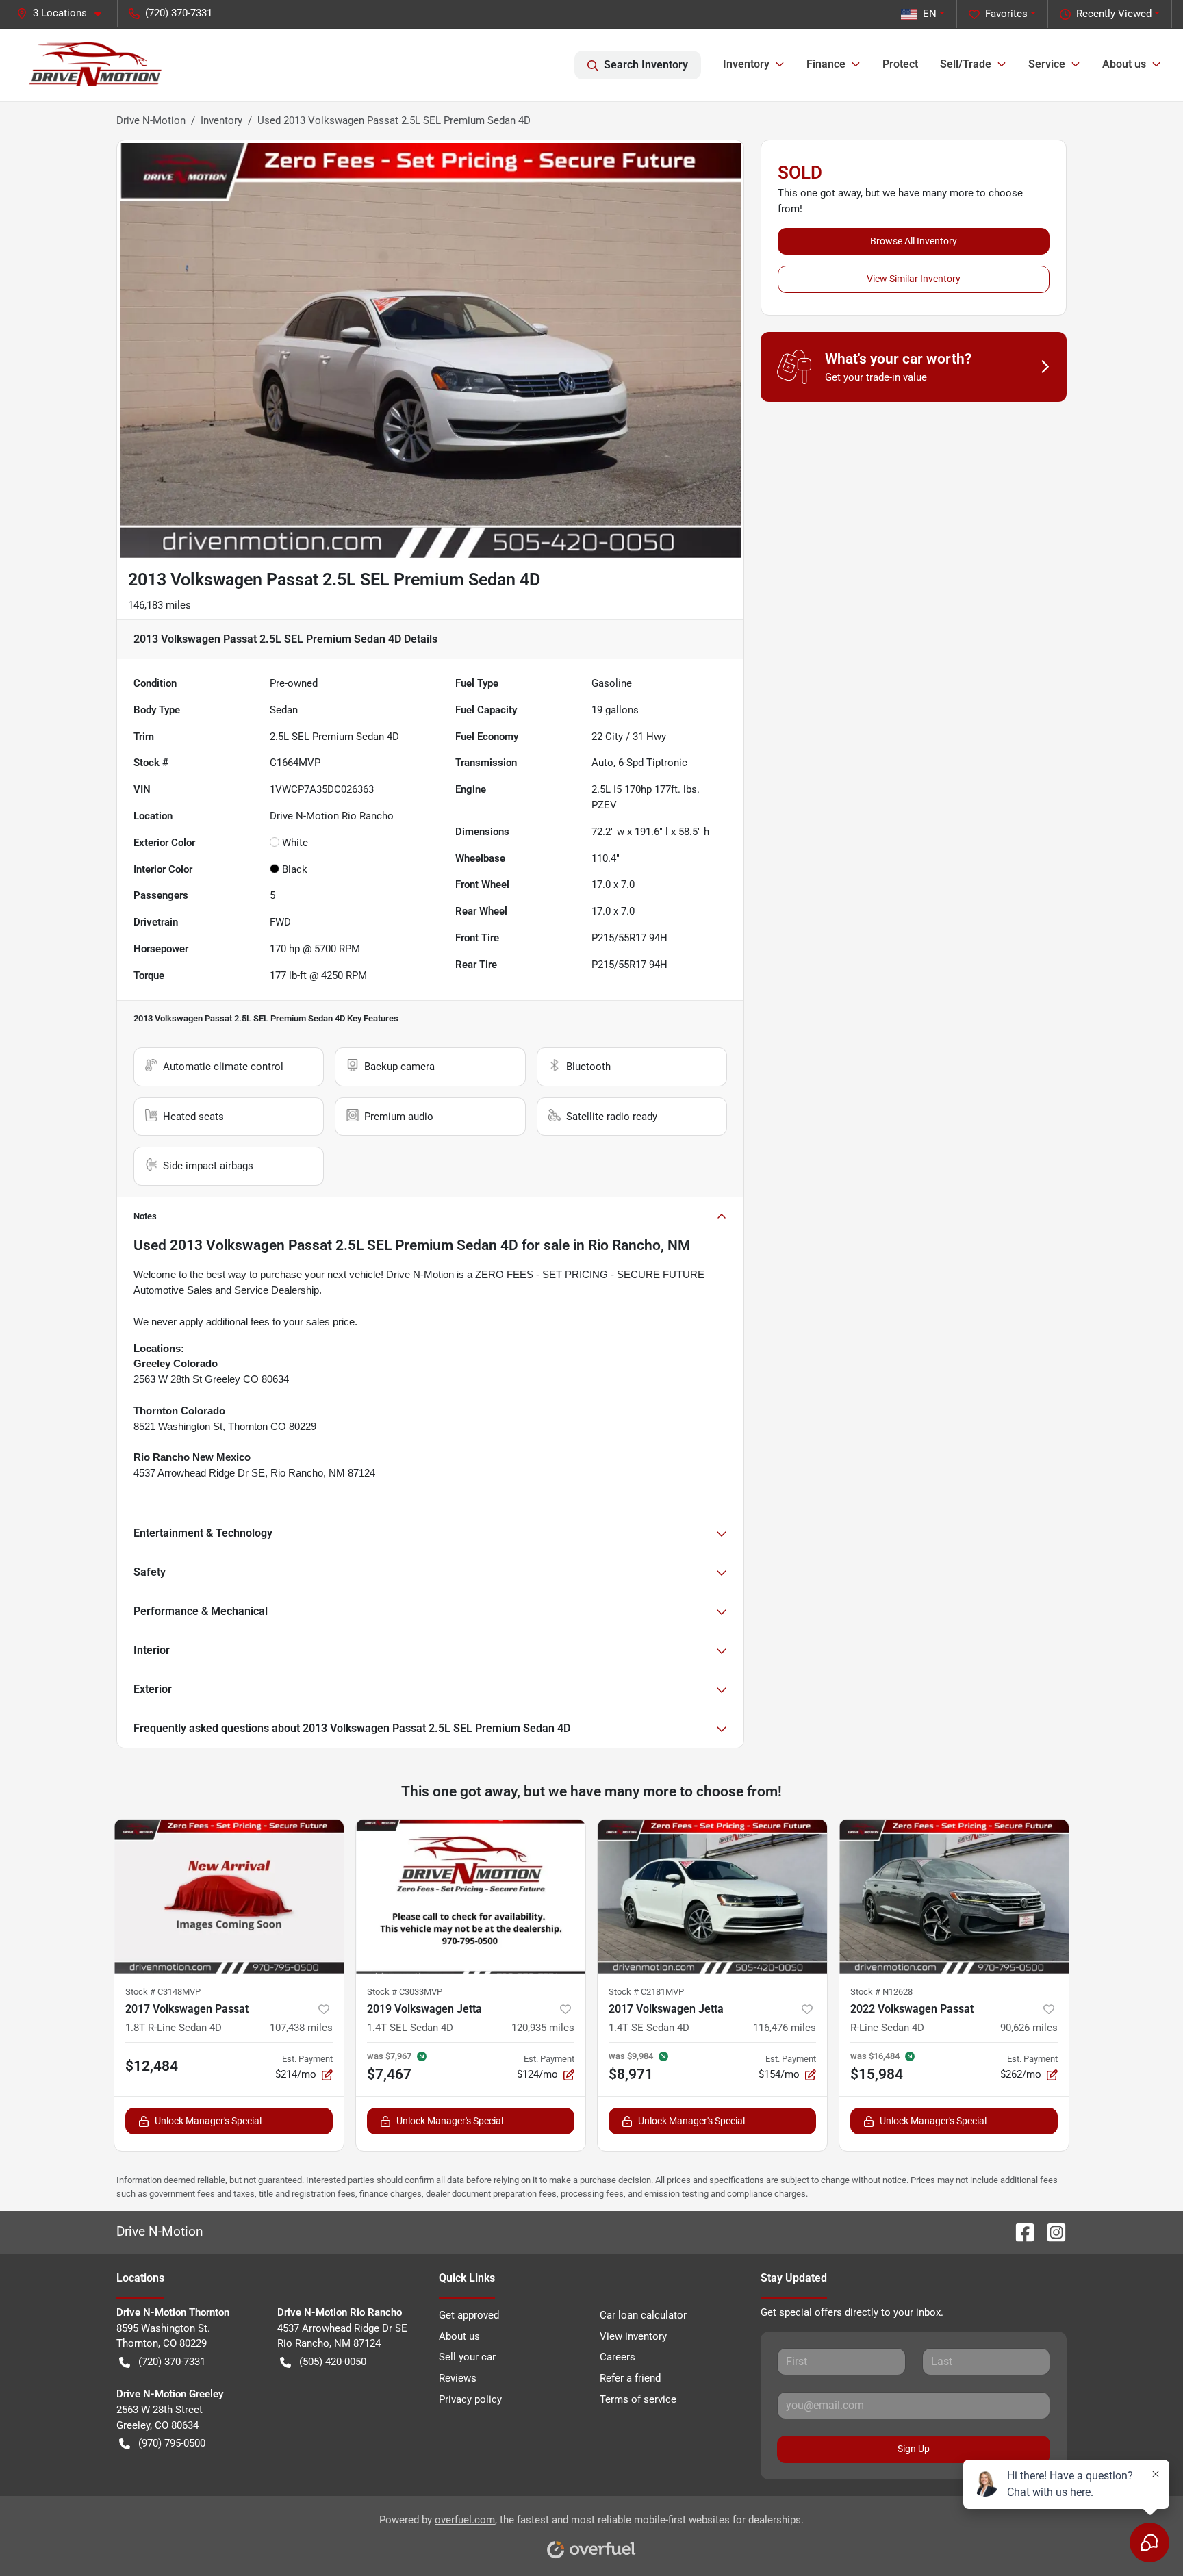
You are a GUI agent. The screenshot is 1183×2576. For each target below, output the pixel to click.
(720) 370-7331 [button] (179, 13)
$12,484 (152, 2066)
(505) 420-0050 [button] (333, 2362)
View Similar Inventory (914, 279)
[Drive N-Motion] (96, 65)
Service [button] (1047, 64)
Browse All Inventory (914, 241)
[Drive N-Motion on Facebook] (1019, 2231)
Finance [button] (826, 64)
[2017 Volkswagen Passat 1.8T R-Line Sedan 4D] (229, 1896)
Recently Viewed (1114, 14)
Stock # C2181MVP (646, 1992)
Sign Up (914, 2449)
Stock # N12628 (881, 1992)
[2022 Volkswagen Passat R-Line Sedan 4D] (954, 1896)
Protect (900, 64)
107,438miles (301, 2028)
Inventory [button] (746, 64)
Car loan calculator (643, 2315)
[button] (64, 13)
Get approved (469, 2315)
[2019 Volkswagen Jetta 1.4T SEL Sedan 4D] (471, 1896)
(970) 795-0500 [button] (172, 2443)
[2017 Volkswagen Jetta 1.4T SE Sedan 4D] (712, 1896)
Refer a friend (630, 2378)
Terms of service (638, 2399)
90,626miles (1029, 2028)
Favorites (1006, 14)
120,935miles (543, 2028)
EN (930, 14)
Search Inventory (646, 65)
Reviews (458, 2378)
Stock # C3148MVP (163, 1992)
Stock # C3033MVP (405, 1992)
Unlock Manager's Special (208, 2121)
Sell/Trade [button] (966, 64)
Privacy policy (470, 2399)
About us (459, 2336)
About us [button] (1124, 64)
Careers (618, 2357)
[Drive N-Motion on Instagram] (1051, 2231)
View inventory (633, 2336)
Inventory (221, 120)
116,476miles (785, 2028)
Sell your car (467, 2357)
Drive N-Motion (151, 120)
